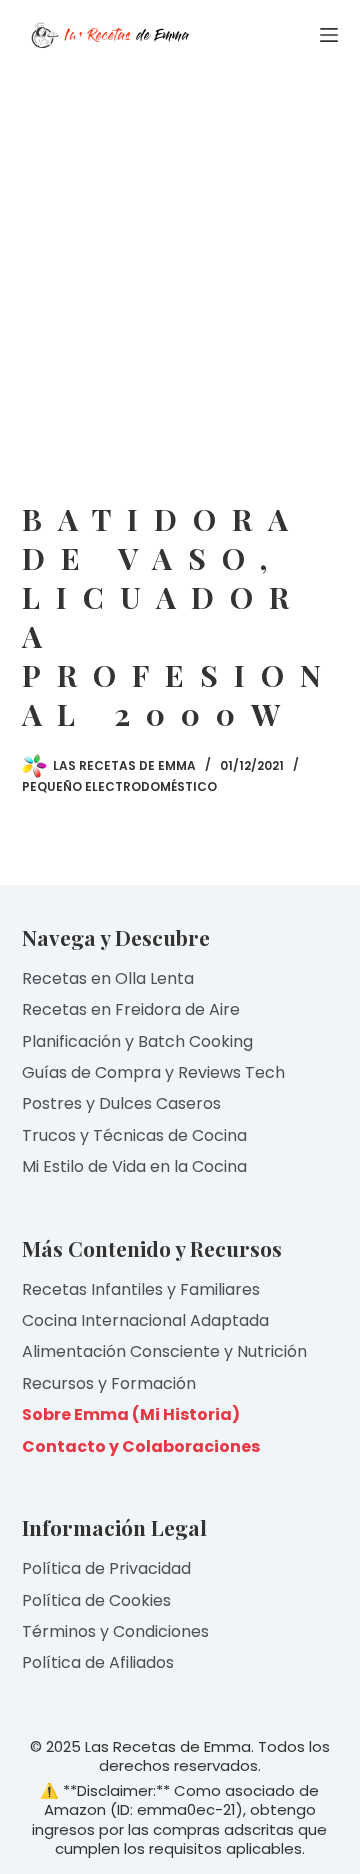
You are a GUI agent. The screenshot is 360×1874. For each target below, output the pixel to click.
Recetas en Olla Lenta (108, 978)
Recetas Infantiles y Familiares (141, 1289)
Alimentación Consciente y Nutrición (164, 1351)
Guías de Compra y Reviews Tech (153, 1072)
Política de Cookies (96, 1600)
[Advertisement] (180, 260)
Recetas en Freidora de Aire (131, 1009)
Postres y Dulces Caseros (121, 1103)
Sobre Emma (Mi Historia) (131, 1414)
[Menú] (329, 35)
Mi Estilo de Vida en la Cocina (134, 1166)
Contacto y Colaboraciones (141, 1446)
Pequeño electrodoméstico (119, 786)
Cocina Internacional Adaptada (145, 1320)
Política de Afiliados (98, 1662)
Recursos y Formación (109, 1383)
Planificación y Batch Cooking (137, 1041)
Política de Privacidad (106, 1568)
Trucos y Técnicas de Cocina (134, 1135)
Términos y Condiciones (115, 1631)
